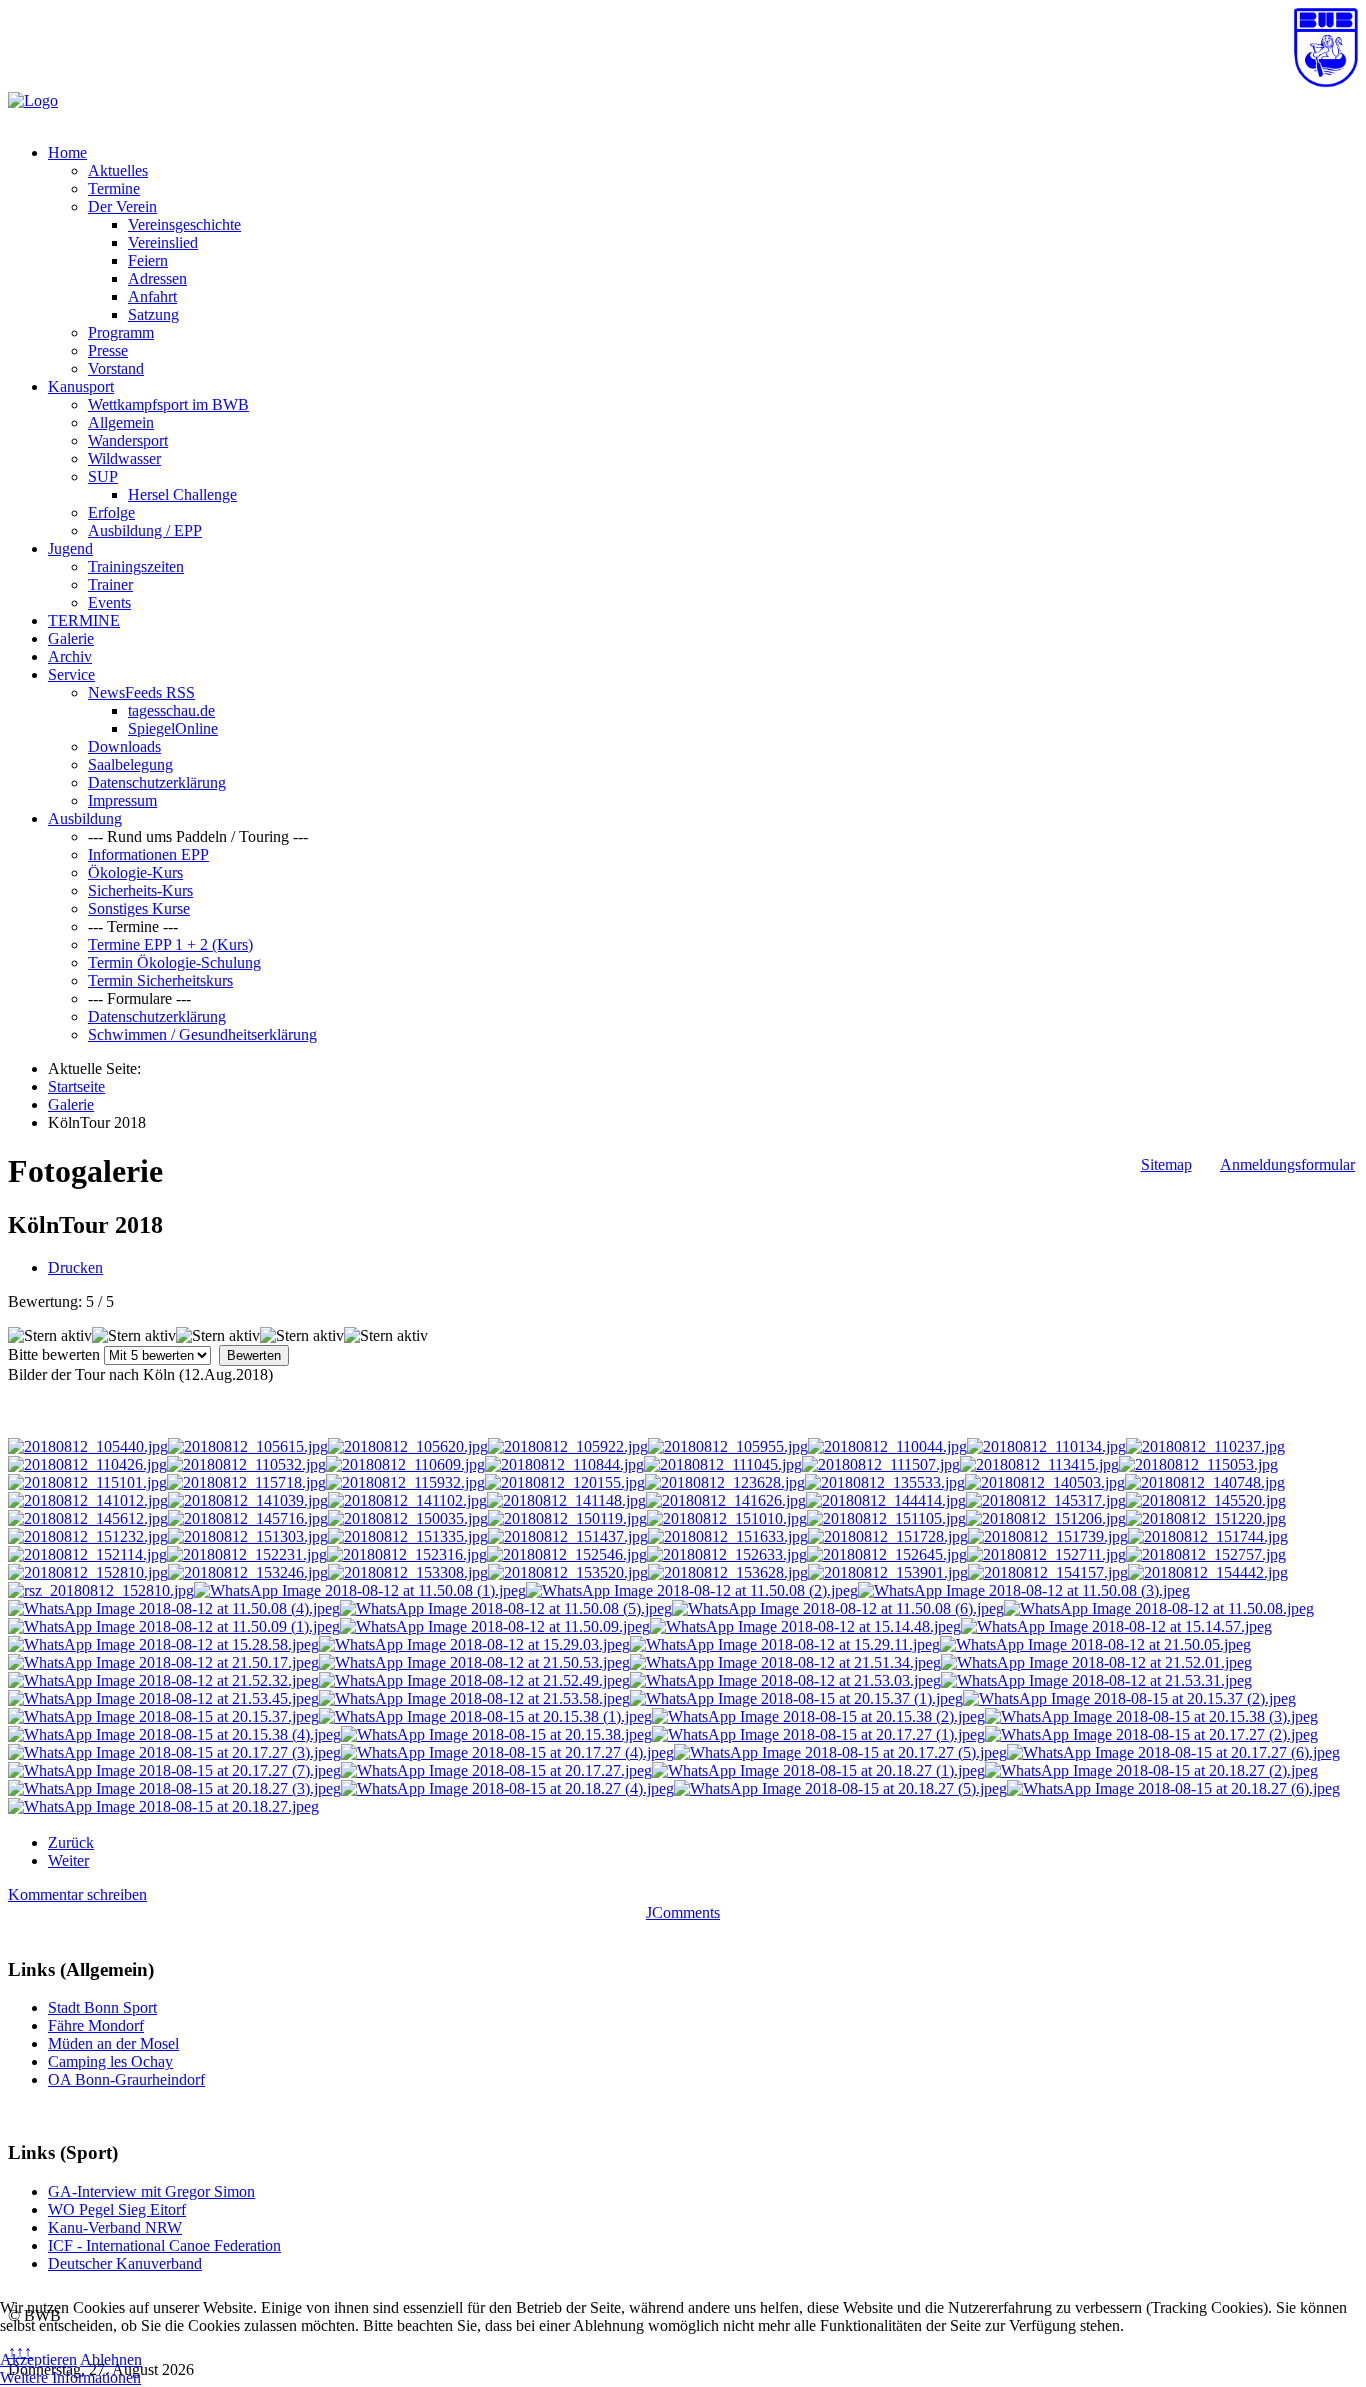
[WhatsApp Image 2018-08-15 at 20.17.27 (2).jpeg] (1151, 1734)
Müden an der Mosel (113, 2043)
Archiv (70, 656)
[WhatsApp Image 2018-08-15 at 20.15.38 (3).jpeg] (1151, 1716)
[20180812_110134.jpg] (1046, 1446)
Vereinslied (163, 242)
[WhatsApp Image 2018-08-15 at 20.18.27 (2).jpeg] (1151, 1770)
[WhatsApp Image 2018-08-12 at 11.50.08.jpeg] (1159, 1608)
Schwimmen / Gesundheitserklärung (202, 1034)
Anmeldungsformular (1287, 1164)
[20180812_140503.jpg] (1045, 1482)
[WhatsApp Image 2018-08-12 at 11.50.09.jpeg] (495, 1626)
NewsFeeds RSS (141, 692)
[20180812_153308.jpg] (408, 1572)
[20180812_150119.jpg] (567, 1518)
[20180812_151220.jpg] (1206, 1518)
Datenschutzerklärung (157, 782)
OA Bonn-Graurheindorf (126, 2079)
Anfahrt (152, 296)
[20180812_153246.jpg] (248, 1572)
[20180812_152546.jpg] (567, 1554)
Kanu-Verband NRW (115, 2227)
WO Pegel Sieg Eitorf (117, 2209)
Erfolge (111, 512)
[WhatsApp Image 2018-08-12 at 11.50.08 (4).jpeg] (174, 1608)
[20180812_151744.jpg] (1208, 1536)
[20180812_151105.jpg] (886, 1518)
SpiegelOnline (173, 728)
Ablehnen (111, 2359)
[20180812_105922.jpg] (568, 1446)
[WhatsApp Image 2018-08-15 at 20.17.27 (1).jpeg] (818, 1734)
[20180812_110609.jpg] (405, 1464)
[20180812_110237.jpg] (1205, 1446)
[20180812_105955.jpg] (728, 1446)
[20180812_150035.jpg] (408, 1518)
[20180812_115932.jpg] (405, 1482)
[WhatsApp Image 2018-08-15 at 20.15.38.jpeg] (496, 1734)
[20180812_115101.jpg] (87, 1482)
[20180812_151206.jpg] (1046, 1518)
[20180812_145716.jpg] (248, 1518)
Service (71, 674)
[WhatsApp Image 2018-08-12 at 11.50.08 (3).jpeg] (1024, 1590)
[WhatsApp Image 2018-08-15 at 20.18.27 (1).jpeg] (818, 1770)
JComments (683, 1912)
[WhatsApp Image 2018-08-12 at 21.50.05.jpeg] (1095, 1644)
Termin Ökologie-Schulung (174, 962)
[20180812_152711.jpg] (1046, 1554)
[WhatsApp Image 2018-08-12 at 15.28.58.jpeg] (163, 1644)
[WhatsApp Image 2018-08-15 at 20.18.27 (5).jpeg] (840, 1788)
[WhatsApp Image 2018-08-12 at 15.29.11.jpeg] (785, 1644)
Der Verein (122, 206)
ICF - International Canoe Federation (164, 2245)
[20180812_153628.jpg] (728, 1572)
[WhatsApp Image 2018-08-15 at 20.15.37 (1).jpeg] (796, 1698)
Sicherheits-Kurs (140, 890)
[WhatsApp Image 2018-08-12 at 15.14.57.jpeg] (1116, 1626)
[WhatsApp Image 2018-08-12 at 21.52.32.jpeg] (163, 1680)
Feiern (148, 260)
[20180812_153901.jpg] (888, 1572)
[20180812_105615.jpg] (248, 1446)
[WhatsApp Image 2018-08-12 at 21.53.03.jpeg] (785, 1680)
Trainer (110, 584)
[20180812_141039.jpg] (248, 1500)
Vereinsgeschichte (184, 224)
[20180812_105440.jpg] (88, 1446)
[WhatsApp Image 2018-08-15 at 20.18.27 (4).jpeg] (507, 1788)
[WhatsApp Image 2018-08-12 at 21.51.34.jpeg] (785, 1662)
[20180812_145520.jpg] (1206, 1500)
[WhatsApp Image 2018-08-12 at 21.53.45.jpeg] (163, 1698)
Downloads (124, 746)
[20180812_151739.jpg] (1048, 1536)
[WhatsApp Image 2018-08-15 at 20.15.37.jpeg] (163, 1716)
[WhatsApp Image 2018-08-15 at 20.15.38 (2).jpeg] (818, 1716)
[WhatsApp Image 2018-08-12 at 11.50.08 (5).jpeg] (506, 1608)
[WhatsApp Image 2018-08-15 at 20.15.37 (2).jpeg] (1129, 1698)
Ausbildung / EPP (145, 530)
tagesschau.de (171, 710)
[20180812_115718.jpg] (246, 1482)
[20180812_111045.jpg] (723, 1464)
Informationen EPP (148, 854)
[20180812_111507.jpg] (881, 1464)
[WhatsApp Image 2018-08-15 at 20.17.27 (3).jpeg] (174, 1752)
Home (67, 152)
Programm (121, 332)
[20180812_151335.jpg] (408, 1536)
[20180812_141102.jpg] (407, 1500)
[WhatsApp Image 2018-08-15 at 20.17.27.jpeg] (496, 1770)
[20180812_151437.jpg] (568, 1536)
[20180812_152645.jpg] (887, 1554)
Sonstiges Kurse (139, 908)
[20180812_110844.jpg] (564, 1464)
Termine (114, 188)
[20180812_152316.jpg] (407, 1554)
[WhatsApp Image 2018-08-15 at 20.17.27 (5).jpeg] (840, 1752)
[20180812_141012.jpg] (88, 1500)
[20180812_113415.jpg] (1039, 1464)
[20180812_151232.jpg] (88, 1536)
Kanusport (81, 386)
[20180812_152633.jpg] (727, 1554)
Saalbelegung (130, 764)
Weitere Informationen (70, 2377)
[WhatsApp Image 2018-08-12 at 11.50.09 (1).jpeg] (174, 1626)
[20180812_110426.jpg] (87, 1464)
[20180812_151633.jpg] (728, 1536)
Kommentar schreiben (77, 1894)
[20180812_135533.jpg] (885, 1482)
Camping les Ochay (110, 2061)
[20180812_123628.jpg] (725, 1482)
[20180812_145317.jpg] (1046, 1500)
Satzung (153, 314)
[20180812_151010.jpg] (727, 1518)
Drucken (75, 1267)
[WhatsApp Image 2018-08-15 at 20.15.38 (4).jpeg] (174, 1734)
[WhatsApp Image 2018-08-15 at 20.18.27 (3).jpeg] (174, 1788)
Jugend (70, 548)
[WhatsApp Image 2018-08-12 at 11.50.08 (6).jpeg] (838, 1608)
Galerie (71, 638)
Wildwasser (124, 458)
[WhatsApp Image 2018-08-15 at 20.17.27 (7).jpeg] (174, 1770)
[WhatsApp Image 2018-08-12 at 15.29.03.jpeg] (474, 1644)
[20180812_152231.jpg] (247, 1554)
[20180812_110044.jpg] (887, 1446)
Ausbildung (85, 818)
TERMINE (84, 620)
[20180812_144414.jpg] (886, 1500)
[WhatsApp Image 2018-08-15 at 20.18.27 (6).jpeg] (1173, 1788)
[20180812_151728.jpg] (888, 1536)
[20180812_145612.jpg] (88, 1518)
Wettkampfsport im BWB (168, 404)
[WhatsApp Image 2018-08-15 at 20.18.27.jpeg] (163, 1806)
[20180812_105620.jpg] (408, 1446)
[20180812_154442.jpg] (1208, 1572)
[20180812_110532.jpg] (246, 1464)
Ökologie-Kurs (135, 872)
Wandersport (128, 440)
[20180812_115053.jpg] (1198, 1464)
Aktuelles (118, 170)
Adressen (157, 278)
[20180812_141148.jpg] (566, 1500)
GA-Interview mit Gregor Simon (151, 2191)
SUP (103, 476)
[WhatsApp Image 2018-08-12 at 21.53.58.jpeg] (474, 1698)
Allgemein (121, 422)
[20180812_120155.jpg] (565, 1482)
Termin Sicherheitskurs (160, 980)
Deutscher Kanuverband (125, 2263)
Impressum (122, 800)
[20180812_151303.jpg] (248, 1536)
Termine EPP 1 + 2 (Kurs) (170, 944)
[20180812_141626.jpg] (726, 1500)
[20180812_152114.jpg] (87, 1554)
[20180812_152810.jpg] (88, 1572)
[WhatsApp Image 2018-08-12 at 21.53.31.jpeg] (1096, 1680)
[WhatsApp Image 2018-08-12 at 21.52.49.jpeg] (474, 1680)
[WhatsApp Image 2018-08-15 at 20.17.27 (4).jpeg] (507, 1752)
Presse (108, 350)
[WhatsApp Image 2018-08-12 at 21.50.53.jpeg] (474, 1662)
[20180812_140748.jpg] (1205, 1482)
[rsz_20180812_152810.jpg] (101, 1590)
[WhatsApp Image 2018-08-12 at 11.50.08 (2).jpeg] (692, 1590)
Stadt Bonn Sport (102, 2007)
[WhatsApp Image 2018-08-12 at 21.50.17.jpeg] (163, 1662)
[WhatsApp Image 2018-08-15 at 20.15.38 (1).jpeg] (485, 1716)
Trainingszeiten (136, 566)
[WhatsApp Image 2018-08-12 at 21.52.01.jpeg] (1096, 1662)
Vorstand (116, 368)
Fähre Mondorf (96, 2025)
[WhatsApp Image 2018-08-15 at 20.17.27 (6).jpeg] (1173, 1752)
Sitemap (1166, 1164)
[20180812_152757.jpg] (1206, 1554)
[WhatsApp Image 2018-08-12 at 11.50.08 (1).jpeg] (360, 1590)
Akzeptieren (38, 2359)
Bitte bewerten (54, 1354)
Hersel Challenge (182, 494)
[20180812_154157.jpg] (1048, 1572)
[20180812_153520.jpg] (568, 1572)
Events (109, 602)
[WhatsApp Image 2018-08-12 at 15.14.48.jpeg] (805, 1626)
